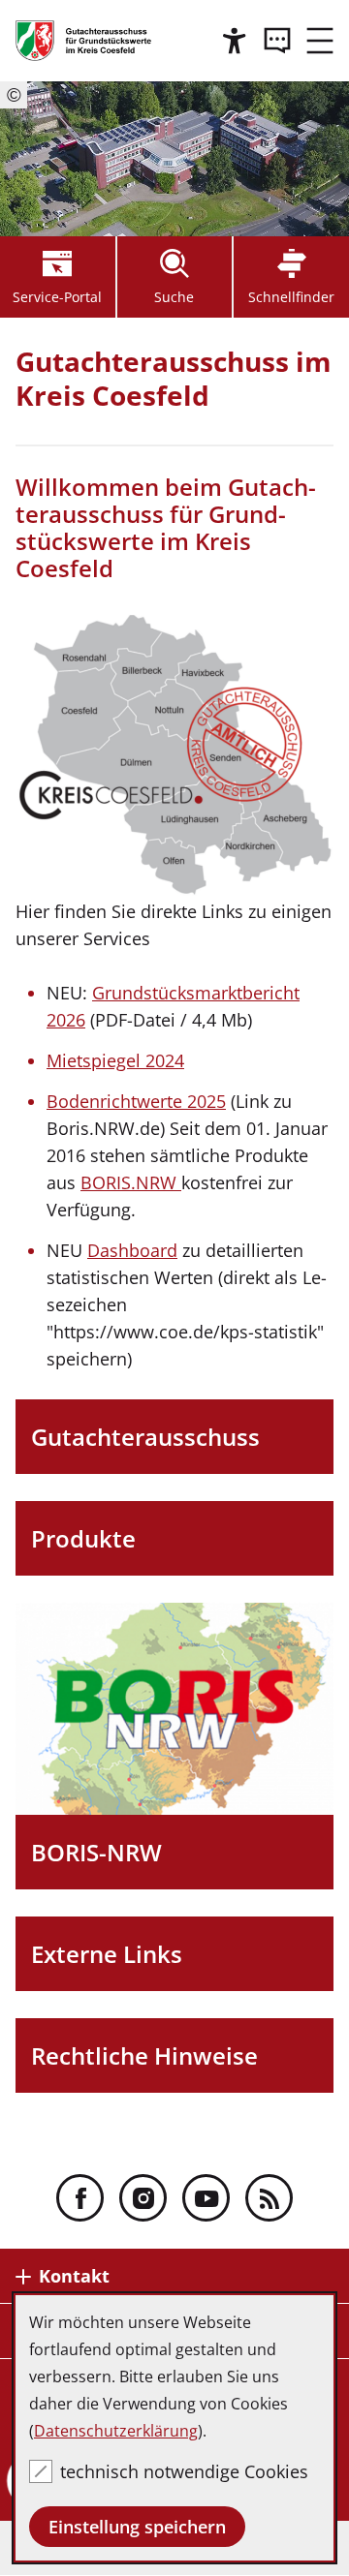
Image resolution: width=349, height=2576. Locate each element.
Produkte (83, 1538)
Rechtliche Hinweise (144, 2055)
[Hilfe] (235, 41)
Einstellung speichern (137, 2527)
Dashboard (132, 1250)
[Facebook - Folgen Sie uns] (80, 2198)
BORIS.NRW (131, 1182)
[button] (320, 41)
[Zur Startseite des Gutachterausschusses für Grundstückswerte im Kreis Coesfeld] (83, 41)
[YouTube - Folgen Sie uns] (206, 2198)
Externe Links (107, 1954)
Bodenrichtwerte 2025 (136, 1101)
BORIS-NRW (96, 1852)
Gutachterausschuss (145, 1437)
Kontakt (74, 2276)
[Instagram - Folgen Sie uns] (143, 2198)
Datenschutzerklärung (116, 2431)
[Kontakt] (277, 41)
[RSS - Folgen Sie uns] (269, 2198)
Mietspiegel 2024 (115, 1060)
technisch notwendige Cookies (184, 2471)
